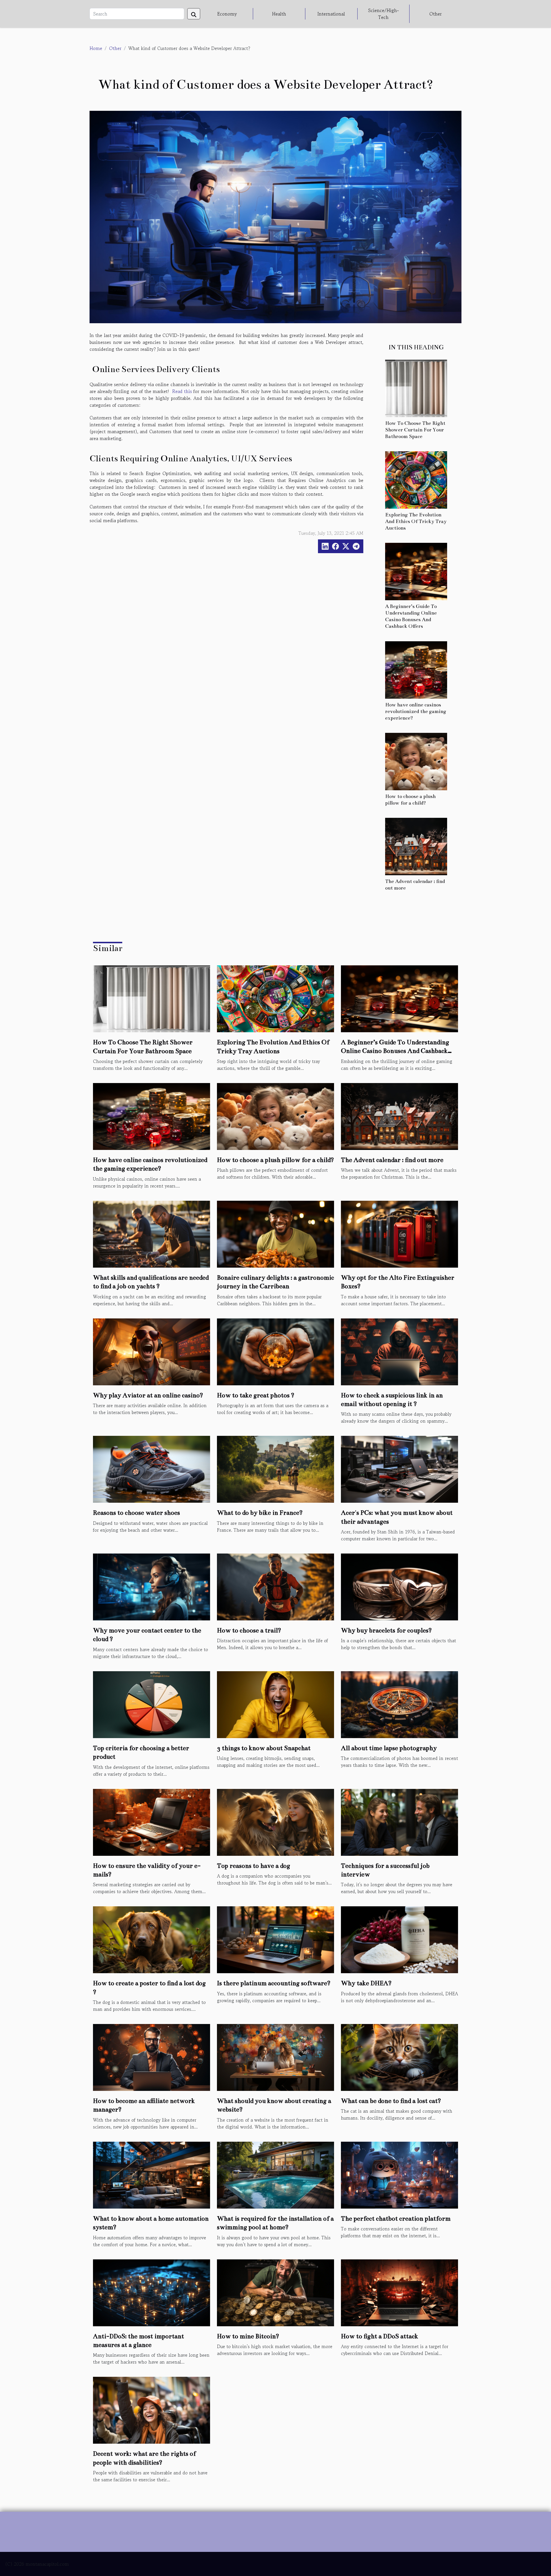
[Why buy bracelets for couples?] (399, 1586)
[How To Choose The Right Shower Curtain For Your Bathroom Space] (416, 388)
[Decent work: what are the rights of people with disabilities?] (152, 2410)
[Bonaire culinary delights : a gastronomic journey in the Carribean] (275, 1233)
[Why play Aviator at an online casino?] (152, 1351)
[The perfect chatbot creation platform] (399, 2174)
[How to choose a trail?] (275, 1586)
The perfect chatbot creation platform (396, 2218)
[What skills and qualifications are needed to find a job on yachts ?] (152, 1233)
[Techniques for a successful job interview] (399, 1821)
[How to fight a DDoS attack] (399, 2292)
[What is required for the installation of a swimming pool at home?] (275, 2174)
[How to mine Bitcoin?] (275, 2292)
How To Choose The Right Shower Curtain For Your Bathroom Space (415, 430)
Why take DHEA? (366, 1983)
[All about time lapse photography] (399, 1704)
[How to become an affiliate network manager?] (152, 2057)
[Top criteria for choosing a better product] (152, 1704)
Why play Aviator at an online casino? (148, 1395)
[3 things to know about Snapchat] (275, 1704)
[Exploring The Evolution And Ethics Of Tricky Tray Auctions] (416, 479)
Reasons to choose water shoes (136, 1513)
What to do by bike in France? (260, 1513)
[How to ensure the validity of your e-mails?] (152, 1821)
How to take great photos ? (256, 1395)
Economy (227, 14)
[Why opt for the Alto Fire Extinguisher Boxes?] (399, 1233)
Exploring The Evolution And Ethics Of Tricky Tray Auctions (416, 521)
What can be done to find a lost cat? (391, 2101)
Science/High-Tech (384, 14)
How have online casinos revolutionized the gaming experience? (416, 711)
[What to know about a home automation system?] (152, 2174)
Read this (182, 391)
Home (96, 48)
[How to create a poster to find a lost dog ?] (152, 1939)
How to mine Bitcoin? (248, 2336)
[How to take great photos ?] (275, 1351)
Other (435, 14)
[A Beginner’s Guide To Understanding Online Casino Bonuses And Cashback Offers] (416, 571)
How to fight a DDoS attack (380, 2336)
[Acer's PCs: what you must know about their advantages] (399, 1469)
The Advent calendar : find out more (392, 1160)
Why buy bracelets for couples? (386, 1630)
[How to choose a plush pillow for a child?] (416, 761)
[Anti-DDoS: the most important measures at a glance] (152, 2292)
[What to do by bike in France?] (275, 1469)
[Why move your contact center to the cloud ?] (152, 1586)
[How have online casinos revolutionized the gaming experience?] (416, 669)
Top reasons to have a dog (254, 1866)
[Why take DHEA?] (399, 1939)
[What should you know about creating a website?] (275, 2057)
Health (279, 14)
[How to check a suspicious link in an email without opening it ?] (399, 1351)
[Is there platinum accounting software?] (275, 1939)
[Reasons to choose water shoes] (152, 1469)
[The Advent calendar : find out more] (416, 846)
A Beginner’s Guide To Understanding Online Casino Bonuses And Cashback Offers (395, 1051)
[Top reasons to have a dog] (275, 1821)
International (331, 14)
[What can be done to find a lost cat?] (399, 2057)
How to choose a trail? (249, 1630)
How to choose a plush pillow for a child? (275, 1160)
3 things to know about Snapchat (264, 1748)
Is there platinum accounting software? (274, 1983)
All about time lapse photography (389, 1748)
